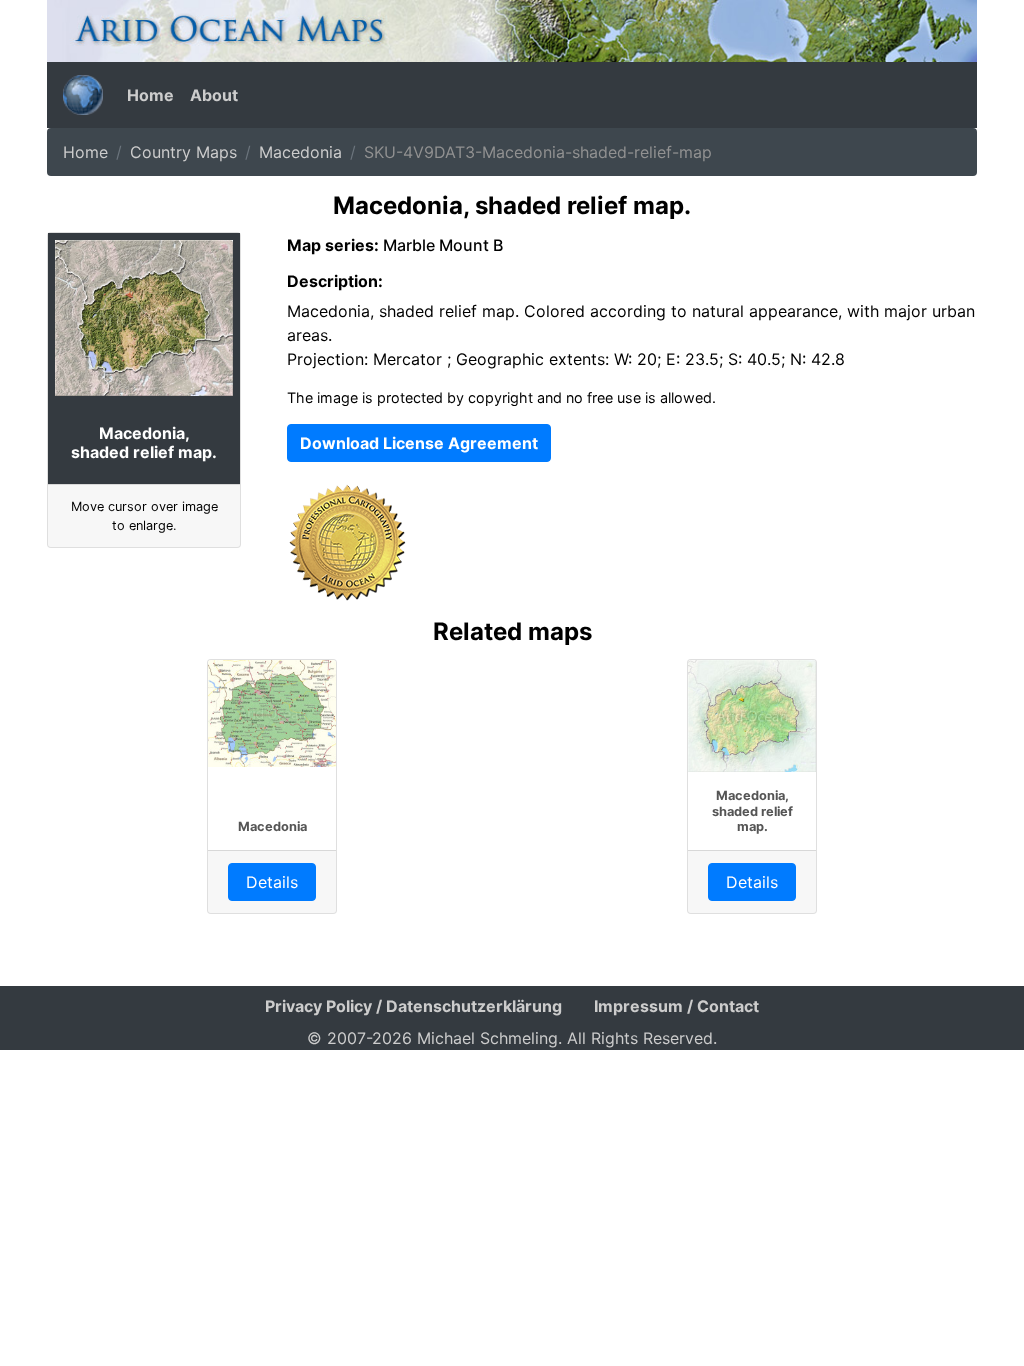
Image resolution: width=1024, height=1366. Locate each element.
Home (150, 95)
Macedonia (300, 152)
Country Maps (183, 152)
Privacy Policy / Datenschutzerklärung (413, 1006)
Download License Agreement (419, 443)
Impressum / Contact (676, 1006)
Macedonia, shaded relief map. (752, 811)
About (214, 95)
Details (272, 882)
